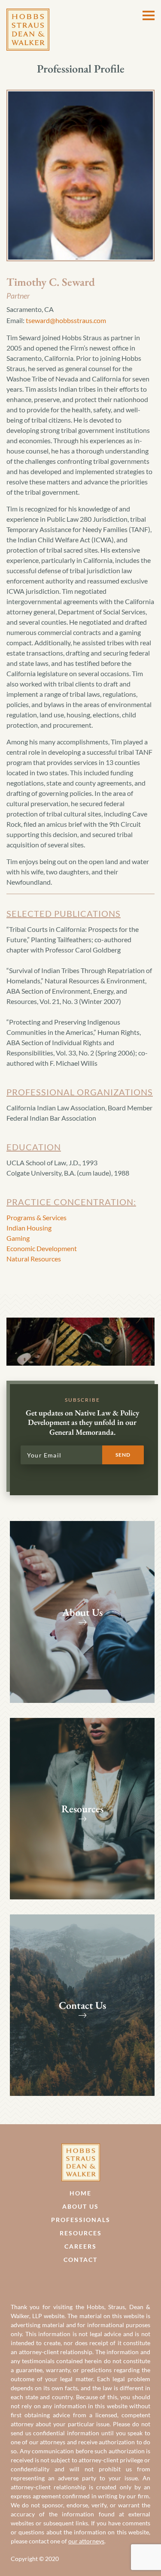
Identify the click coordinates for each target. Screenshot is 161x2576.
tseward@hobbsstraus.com (66, 320)
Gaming (18, 1238)
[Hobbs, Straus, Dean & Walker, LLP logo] (28, 14)
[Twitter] (90, 2280)
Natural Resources (34, 1259)
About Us (80, 2206)
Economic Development (42, 1248)
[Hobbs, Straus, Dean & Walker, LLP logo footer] (81, 2148)
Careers (80, 2246)
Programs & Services (36, 1217)
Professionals (81, 2220)
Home (80, 2193)
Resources (81, 2233)
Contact (80, 2260)
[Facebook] (71, 2280)
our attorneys (86, 2541)
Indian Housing (29, 1228)
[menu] (149, 15)
